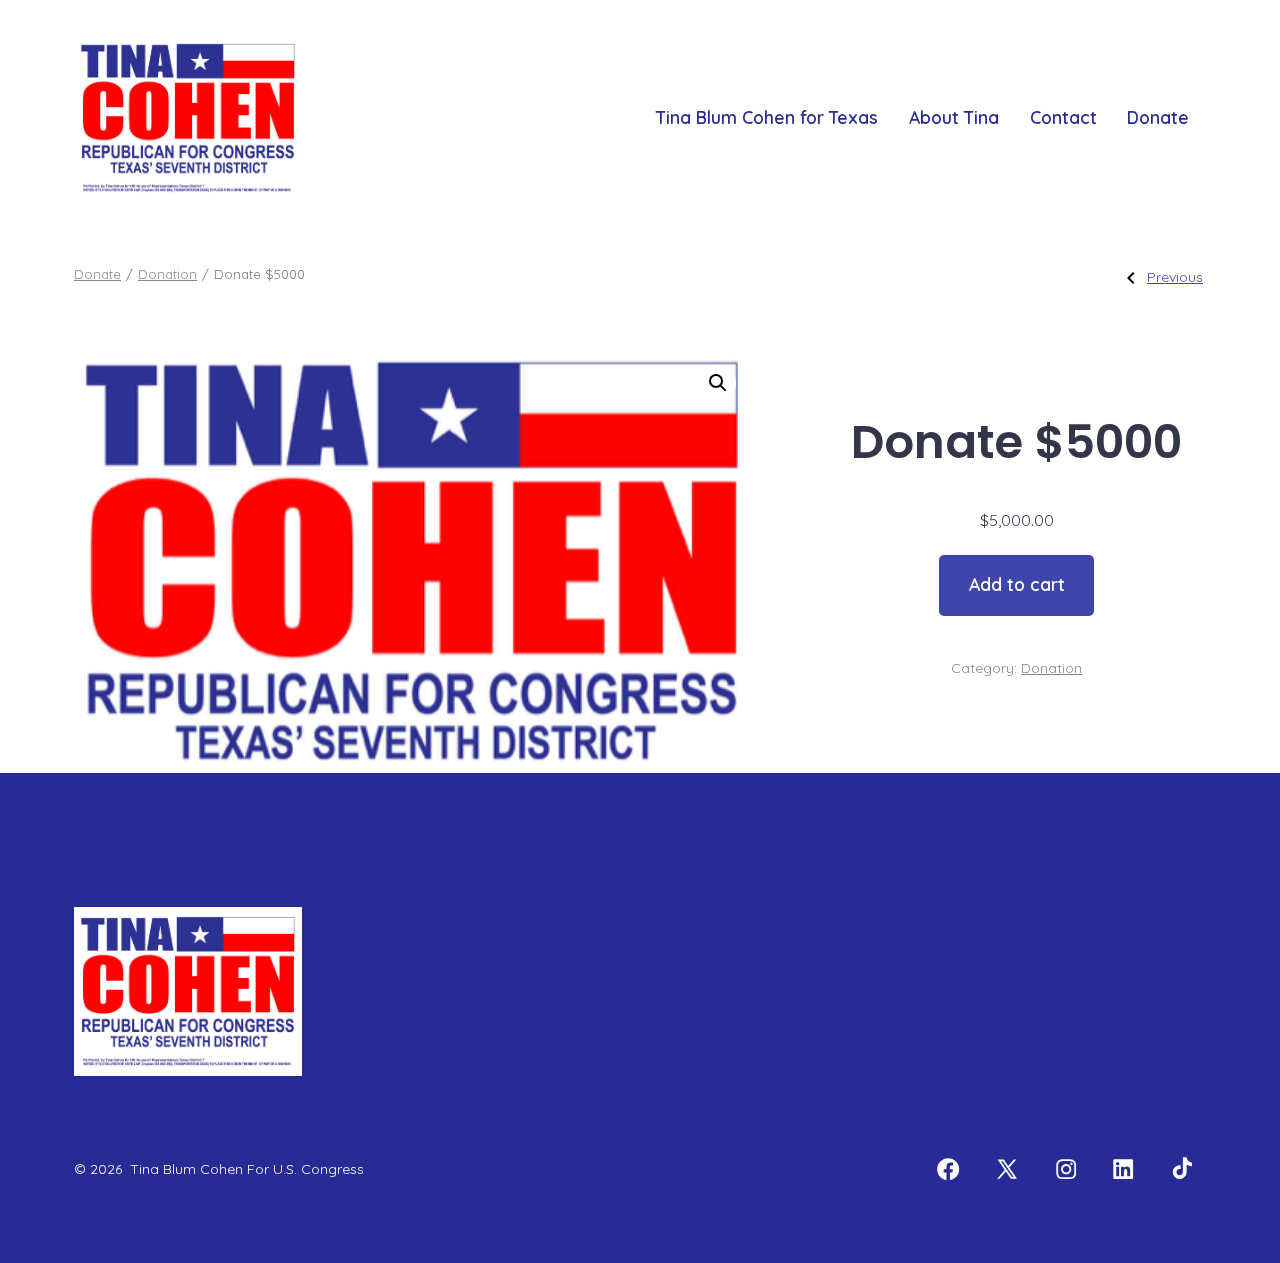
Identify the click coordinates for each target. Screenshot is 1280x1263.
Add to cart (1017, 584)
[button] (718, 383)
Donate (1158, 117)
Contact (1063, 117)
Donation (167, 274)
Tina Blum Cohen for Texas (767, 117)
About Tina (954, 117)
